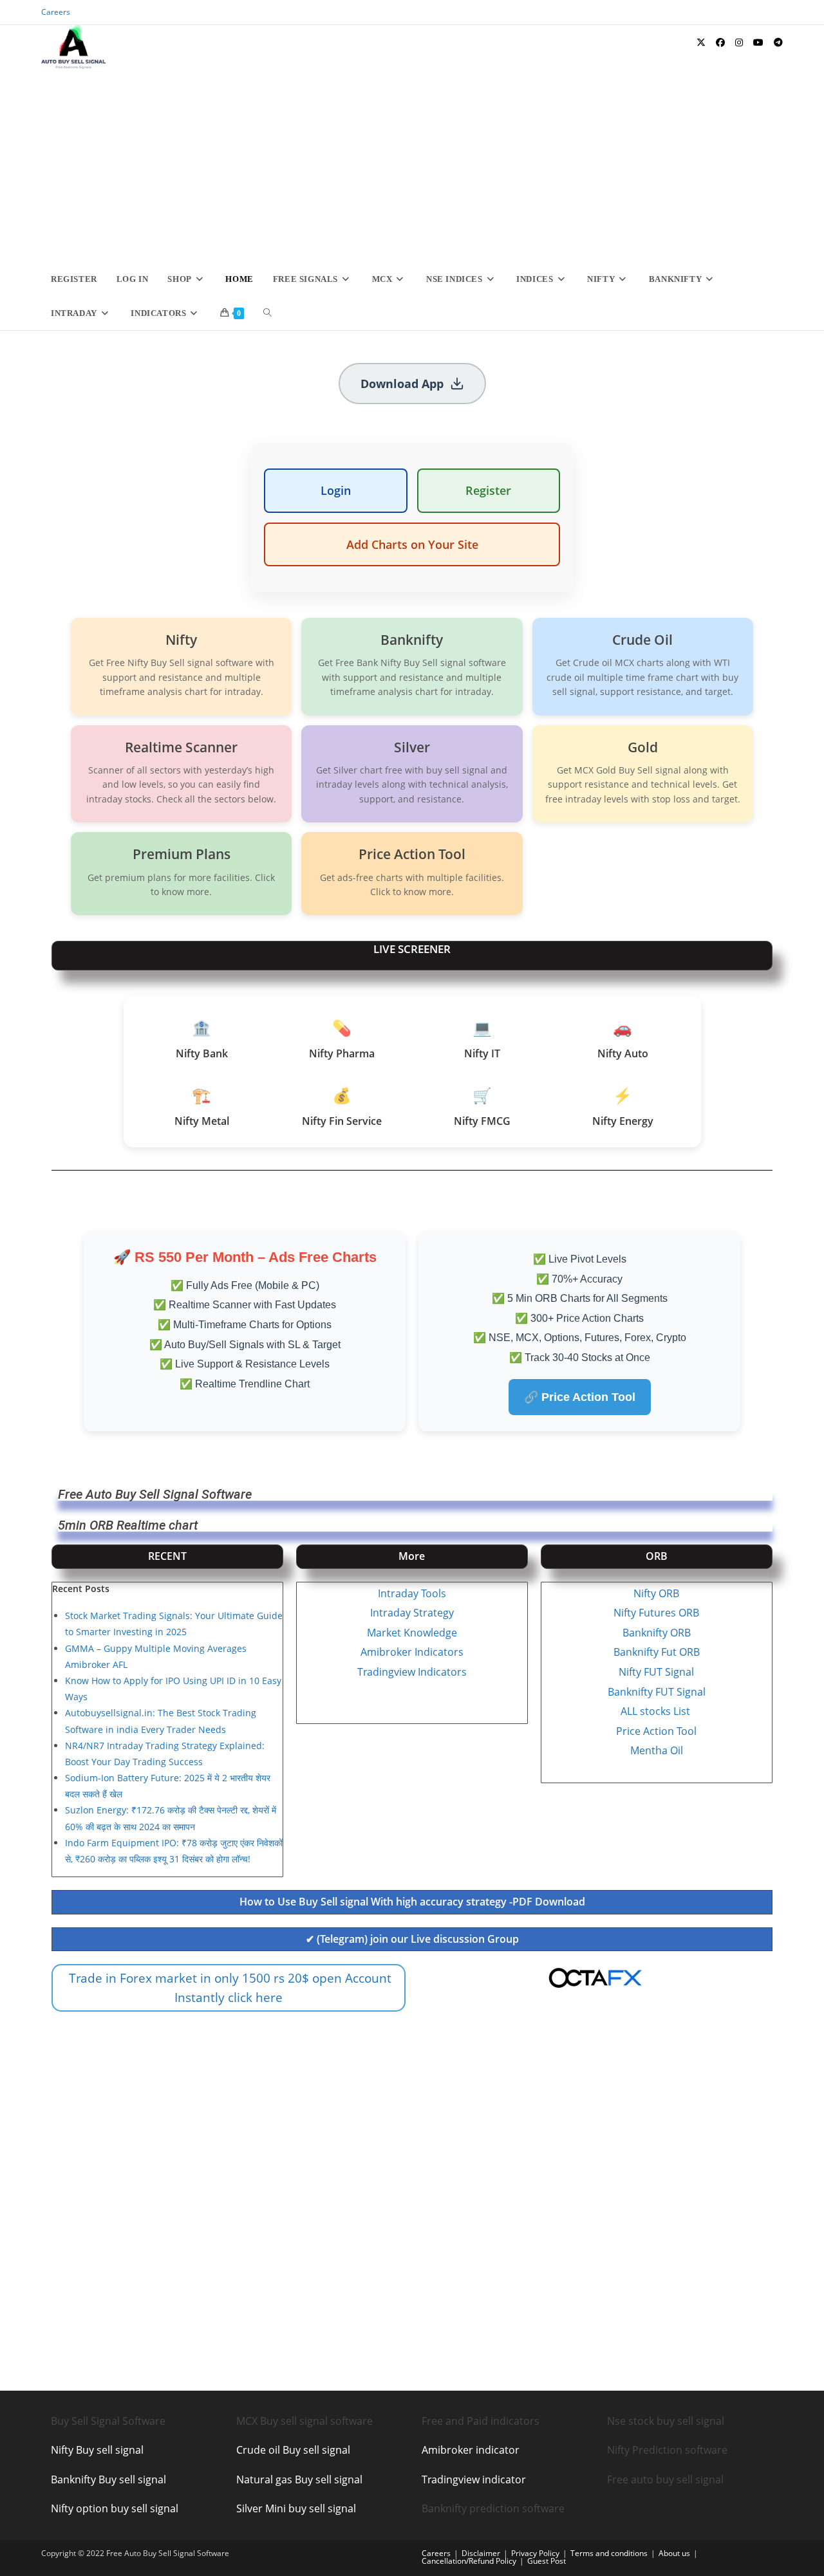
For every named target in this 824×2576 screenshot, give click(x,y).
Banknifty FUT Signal (657, 1692)
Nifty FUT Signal (656, 1672)
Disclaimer (481, 2553)
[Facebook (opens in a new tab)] (720, 42)
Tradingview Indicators (412, 1672)
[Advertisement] (412, 165)
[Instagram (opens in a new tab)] (739, 42)
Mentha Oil (657, 1750)
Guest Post (547, 2561)
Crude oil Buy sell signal (293, 2450)
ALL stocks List (657, 1711)
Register (488, 490)
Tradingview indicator (474, 2479)
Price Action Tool (656, 1731)
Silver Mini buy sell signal (296, 2508)
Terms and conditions (609, 2553)
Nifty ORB (656, 1593)
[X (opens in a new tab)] (701, 42)
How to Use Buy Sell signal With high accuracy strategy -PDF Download (412, 1902)
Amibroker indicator (471, 2450)
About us (674, 2553)
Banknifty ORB (657, 1633)
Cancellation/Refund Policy (469, 2561)
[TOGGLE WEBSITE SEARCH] (267, 313)
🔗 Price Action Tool (580, 1397)
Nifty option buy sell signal (115, 2508)
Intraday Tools (412, 1593)
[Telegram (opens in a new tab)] (778, 42)
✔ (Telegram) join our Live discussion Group (412, 1939)
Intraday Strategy (412, 1613)
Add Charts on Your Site (412, 544)
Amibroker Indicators (412, 1652)
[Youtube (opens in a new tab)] (758, 42)
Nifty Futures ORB (656, 1613)
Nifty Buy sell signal (97, 2450)
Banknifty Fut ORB (657, 1652)
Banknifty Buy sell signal (108, 2479)
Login (336, 490)
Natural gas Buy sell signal (299, 2479)
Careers (56, 12)
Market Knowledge (412, 1633)
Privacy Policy (535, 2553)
